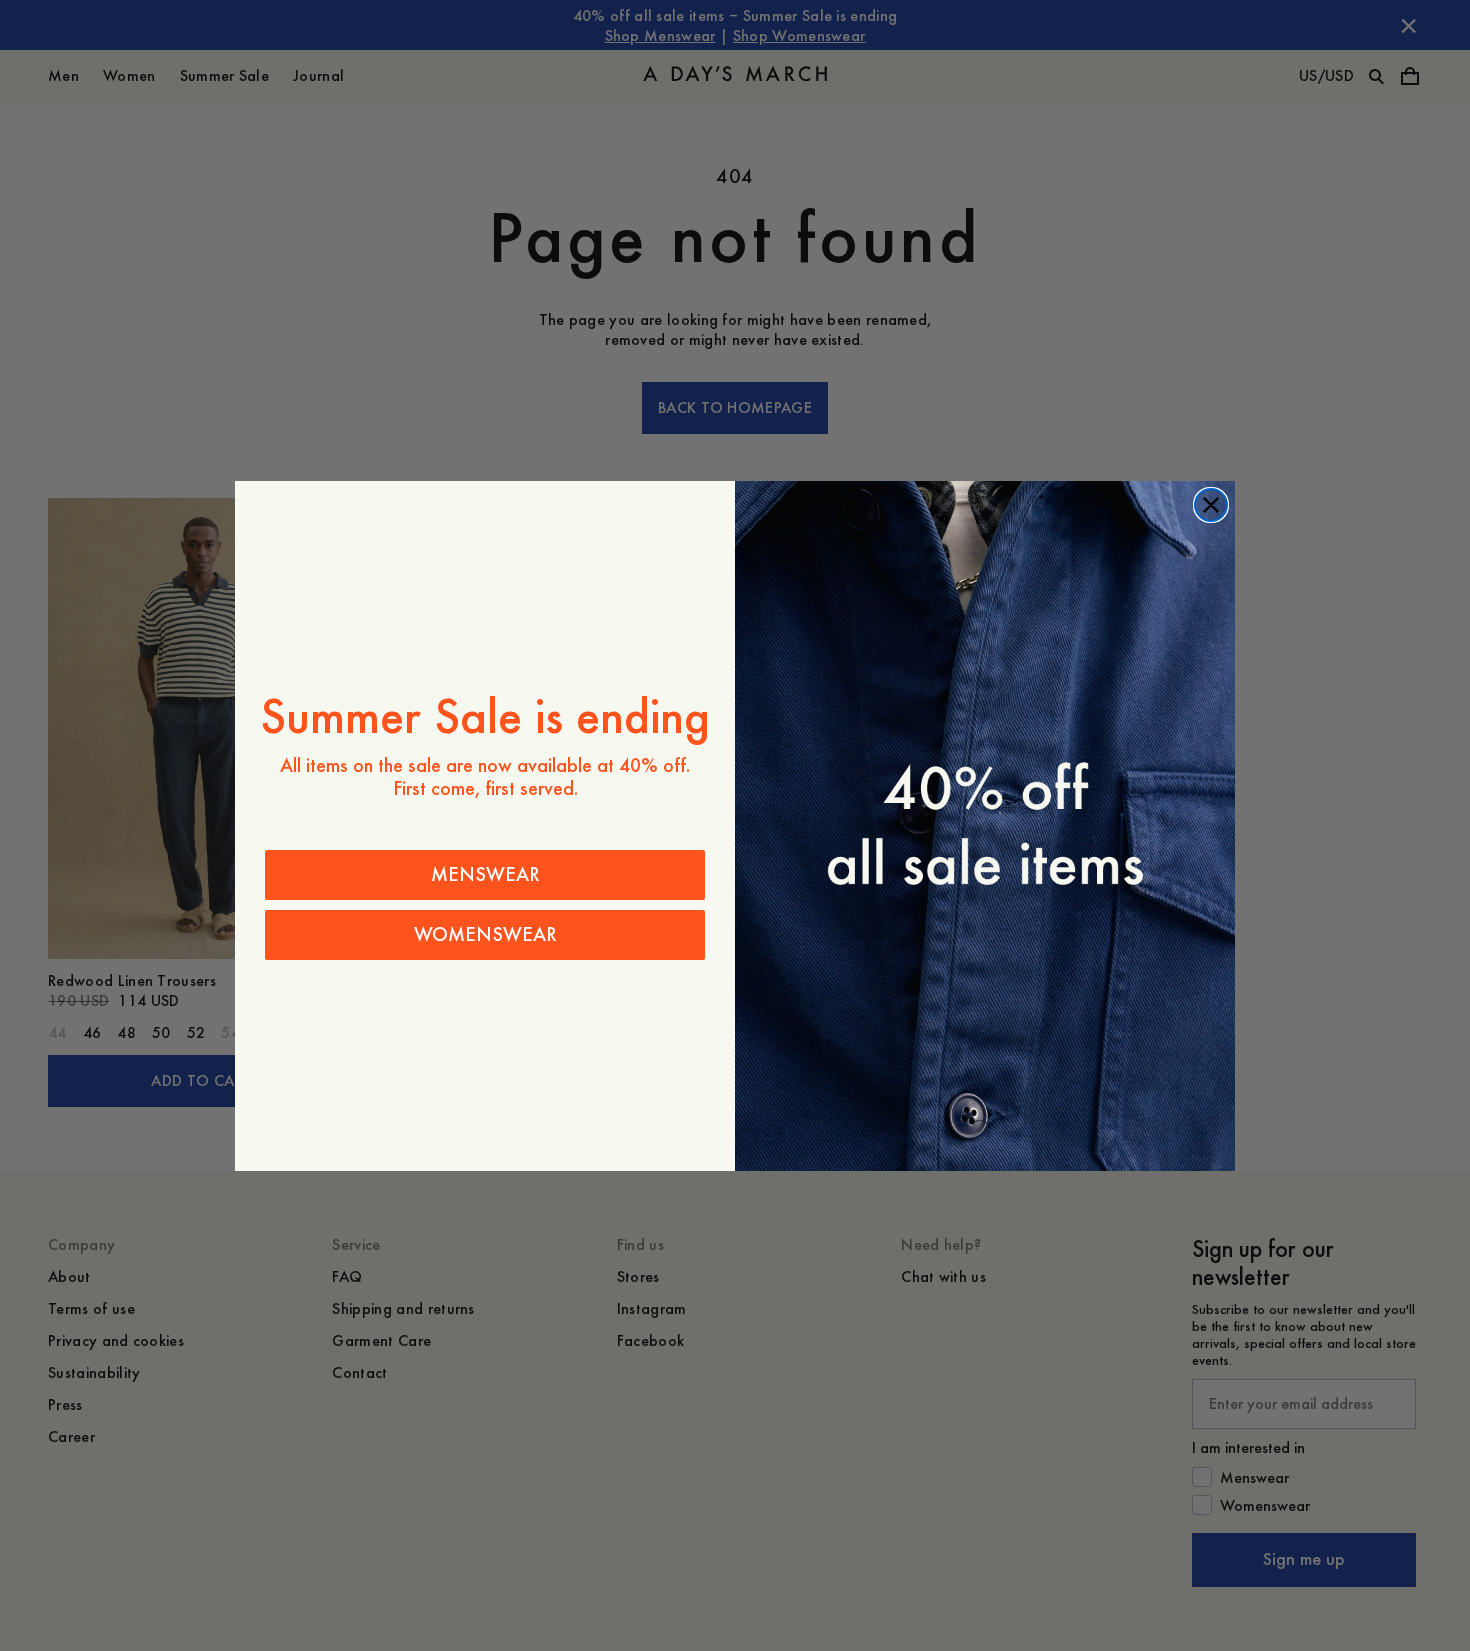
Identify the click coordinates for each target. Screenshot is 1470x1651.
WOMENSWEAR (485, 934)
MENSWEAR (485, 874)
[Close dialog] (1211, 505)
